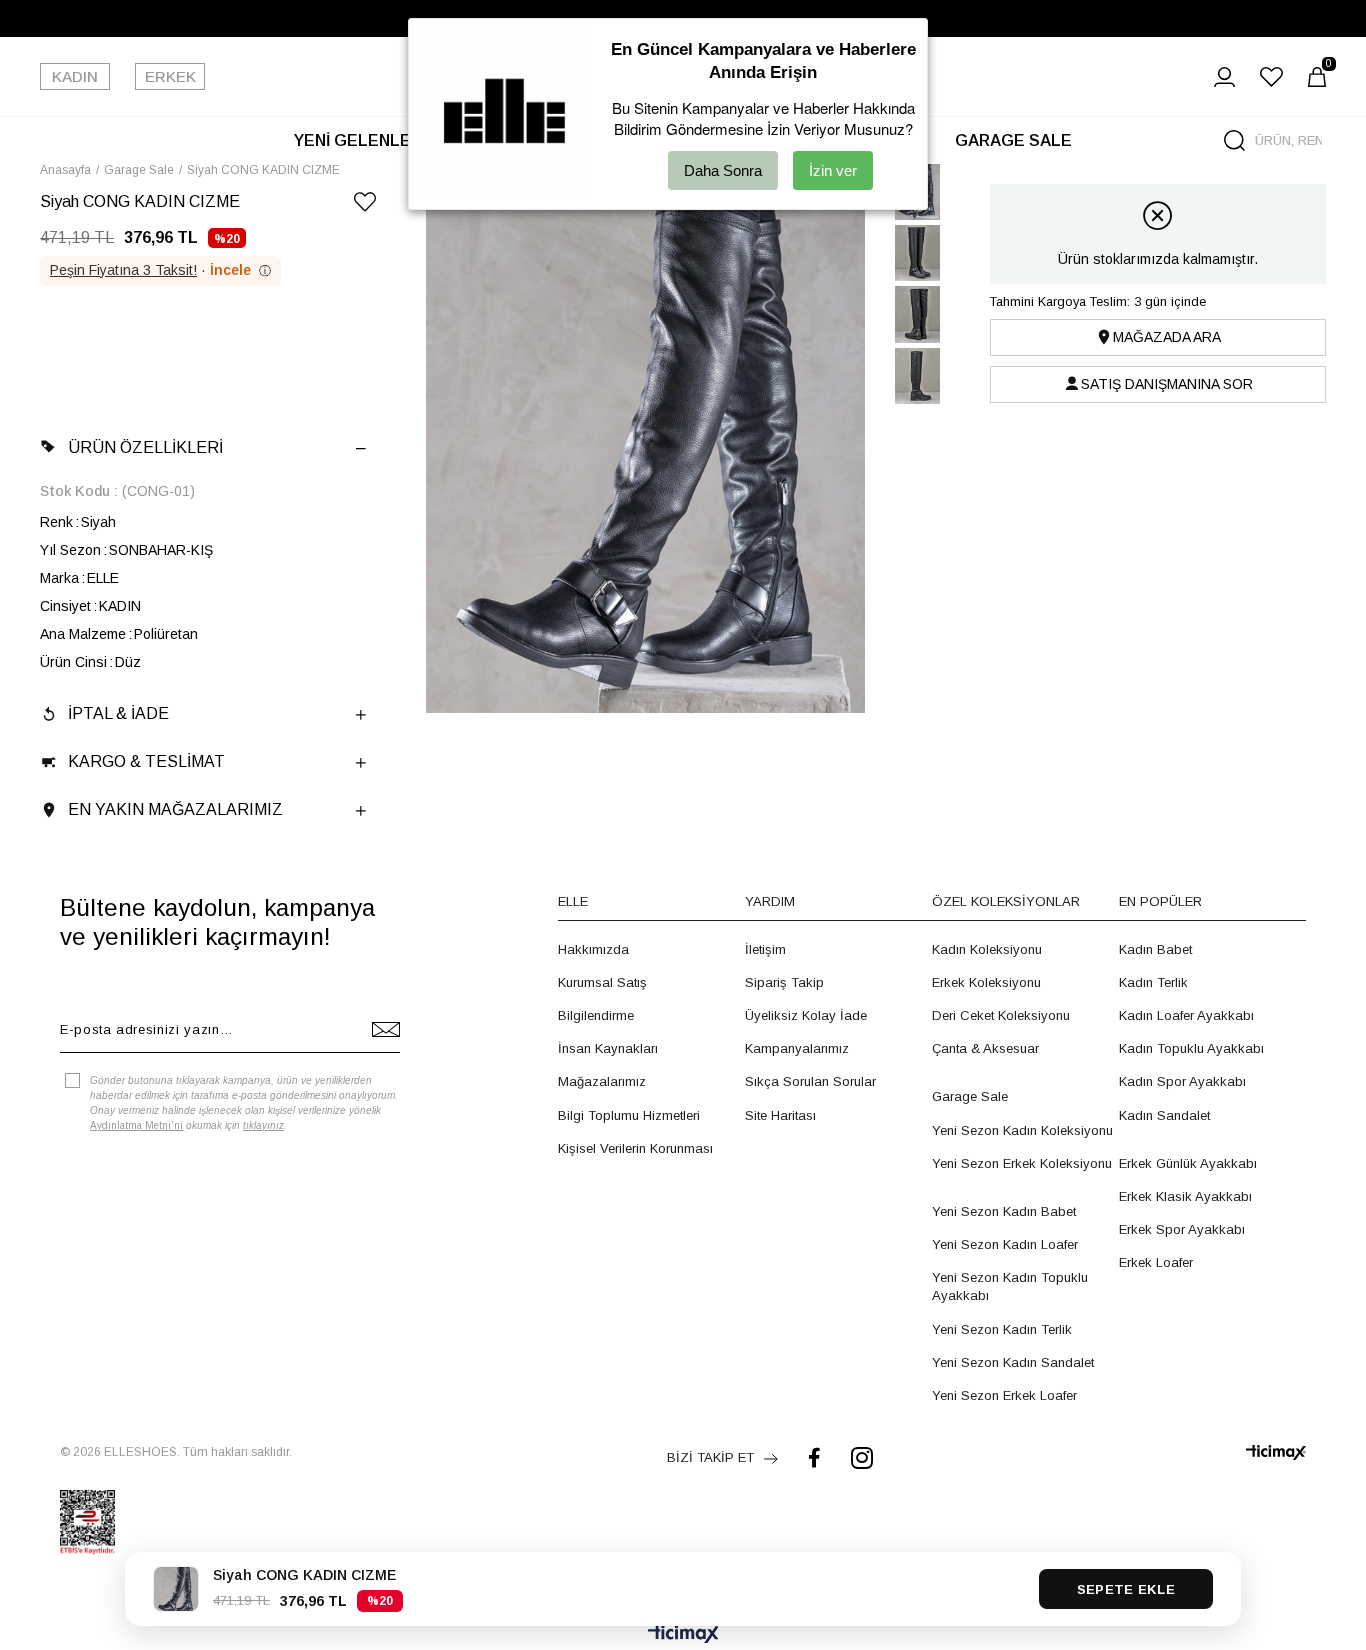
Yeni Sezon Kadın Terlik (1002, 1329)
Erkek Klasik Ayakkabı (1185, 1196)
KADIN (75, 76)
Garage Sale (970, 1096)
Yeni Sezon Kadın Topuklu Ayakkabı (1010, 1286)
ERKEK (170, 76)
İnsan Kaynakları (608, 1048)
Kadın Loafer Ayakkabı (1186, 1015)
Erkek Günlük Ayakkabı (1188, 1163)
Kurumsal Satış (602, 982)
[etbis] (87, 1522)
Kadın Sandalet (1164, 1115)
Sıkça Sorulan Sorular (810, 1081)
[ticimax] (1276, 1452)
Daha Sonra (723, 170)
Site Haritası (780, 1115)
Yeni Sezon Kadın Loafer (1005, 1244)
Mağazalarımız (602, 1081)
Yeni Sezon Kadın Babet (1004, 1211)
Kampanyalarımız (797, 1048)
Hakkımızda (593, 949)
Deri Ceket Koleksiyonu (1001, 1015)
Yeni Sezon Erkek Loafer (1004, 1395)
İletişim (765, 949)
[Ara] (1234, 140)
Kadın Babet (1155, 949)
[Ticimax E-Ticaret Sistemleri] (683, 1635)
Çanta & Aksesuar (985, 1048)
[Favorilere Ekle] (365, 205)
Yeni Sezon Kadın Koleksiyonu (1022, 1130)
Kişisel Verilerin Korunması (635, 1148)
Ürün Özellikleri (145, 447)
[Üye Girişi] (1224, 77)
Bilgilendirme (596, 1015)
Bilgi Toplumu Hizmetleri (629, 1115)
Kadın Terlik (1153, 982)
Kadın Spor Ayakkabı (1182, 1081)
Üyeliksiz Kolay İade (806, 1015)
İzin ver (833, 170)
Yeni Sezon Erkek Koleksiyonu (1022, 1163)
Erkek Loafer (1156, 1262)
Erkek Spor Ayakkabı (1182, 1229)
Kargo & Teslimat (146, 761)
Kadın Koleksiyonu (987, 949)
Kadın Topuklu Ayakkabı (1191, 1048)
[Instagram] (862, 1457)
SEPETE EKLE (1126, 1589)
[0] (1317, 77)
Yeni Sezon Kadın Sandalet (1013, 1362)
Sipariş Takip (784, 982)
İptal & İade (118, 713)
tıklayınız (263, 1125)
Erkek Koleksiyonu (986, 982)
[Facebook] (814, 1457)
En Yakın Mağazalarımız (175, 809)
